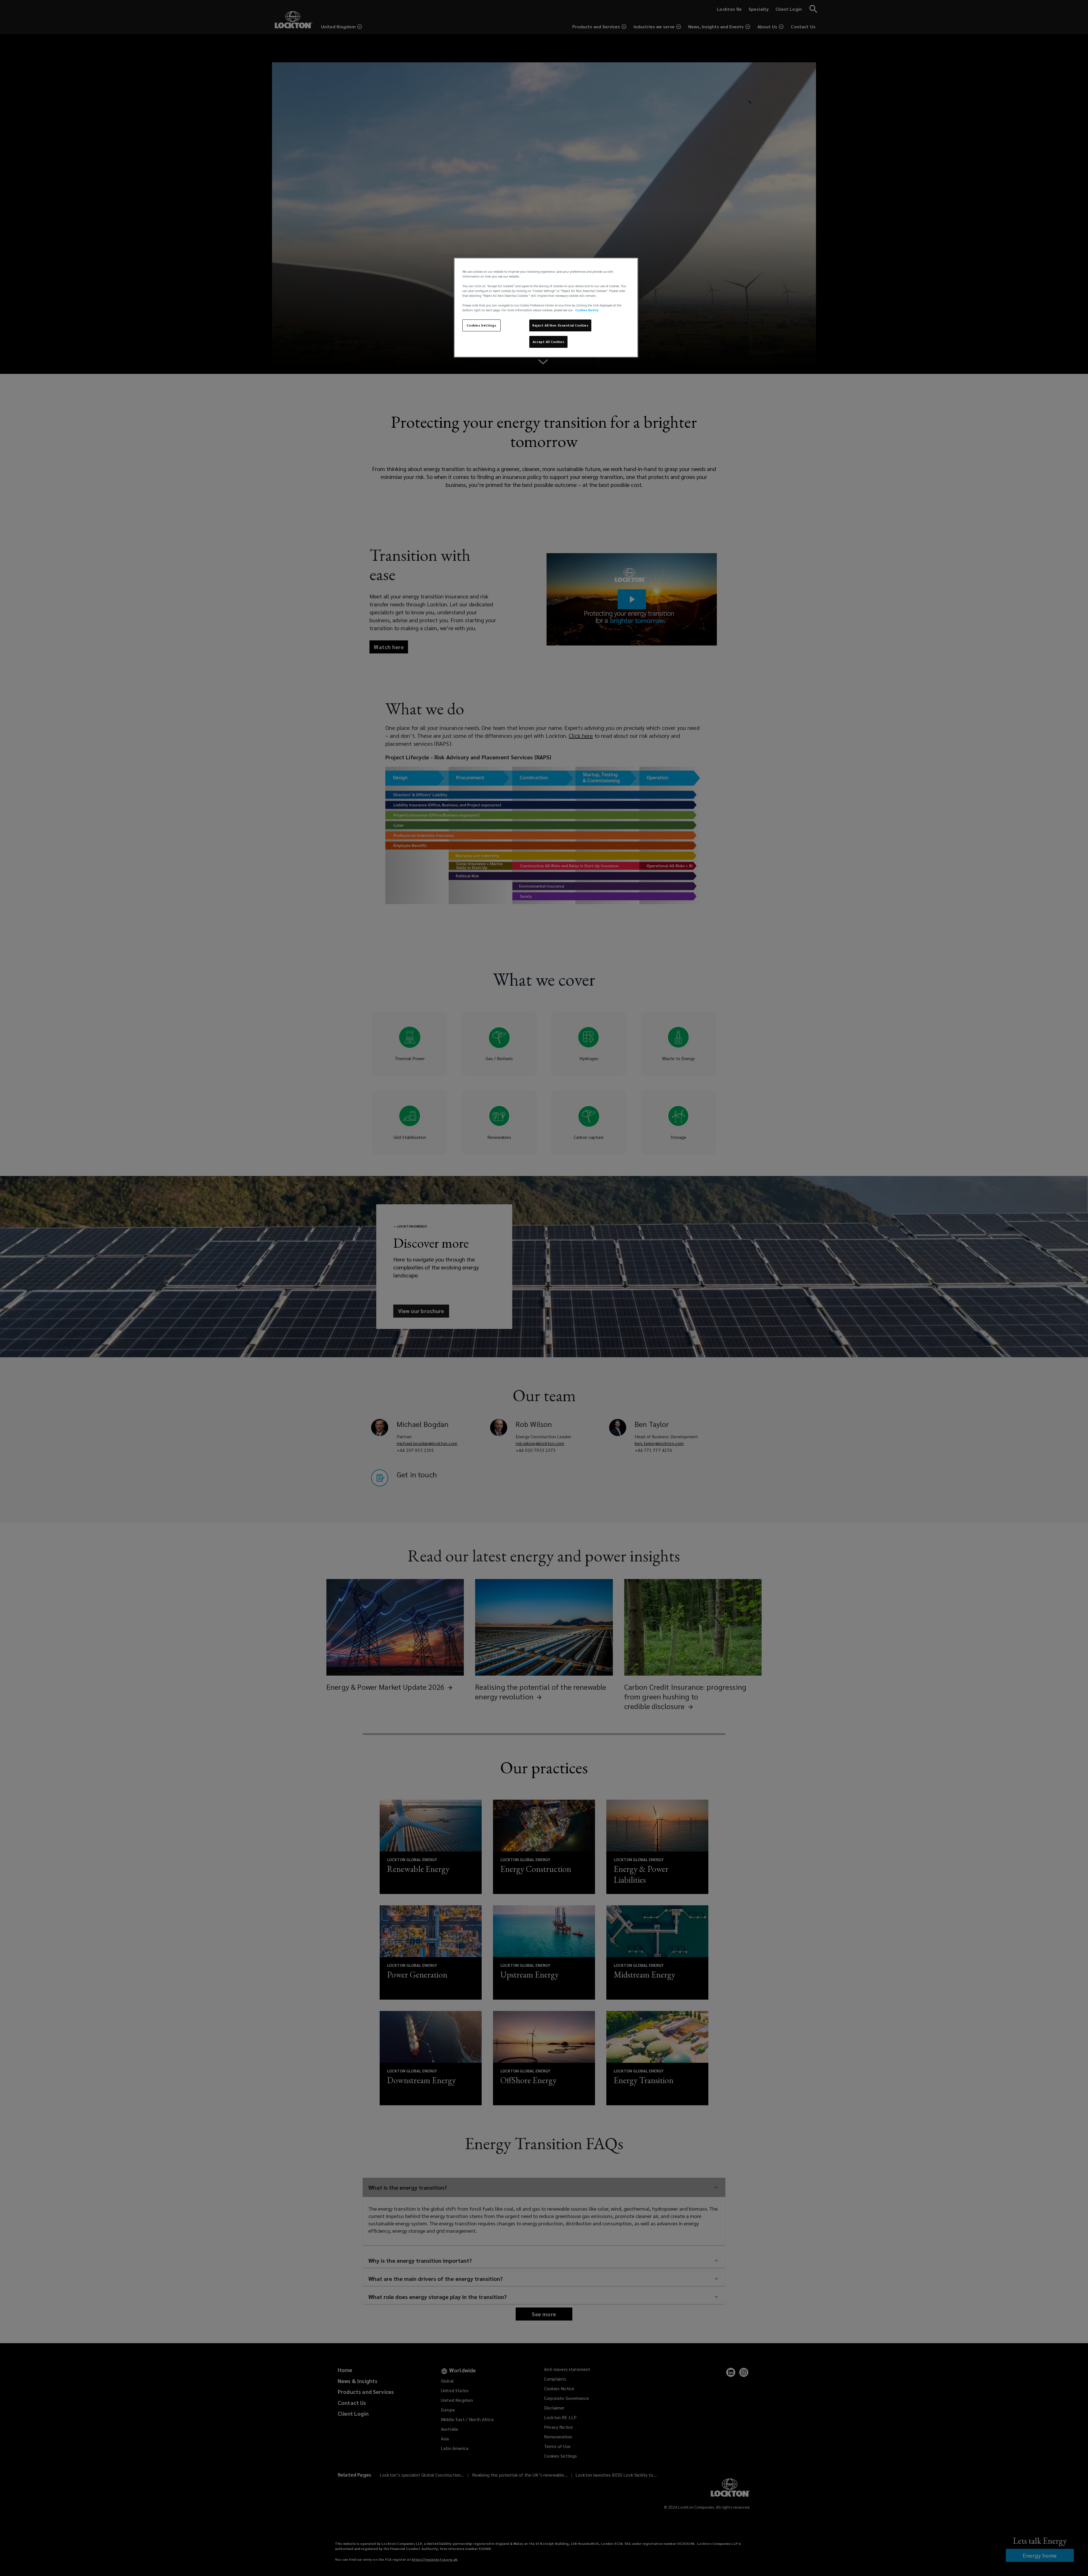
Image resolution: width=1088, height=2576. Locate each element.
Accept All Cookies (548, 342)
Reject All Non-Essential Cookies (560, 325)
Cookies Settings (481, 325)
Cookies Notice (587, 310)
